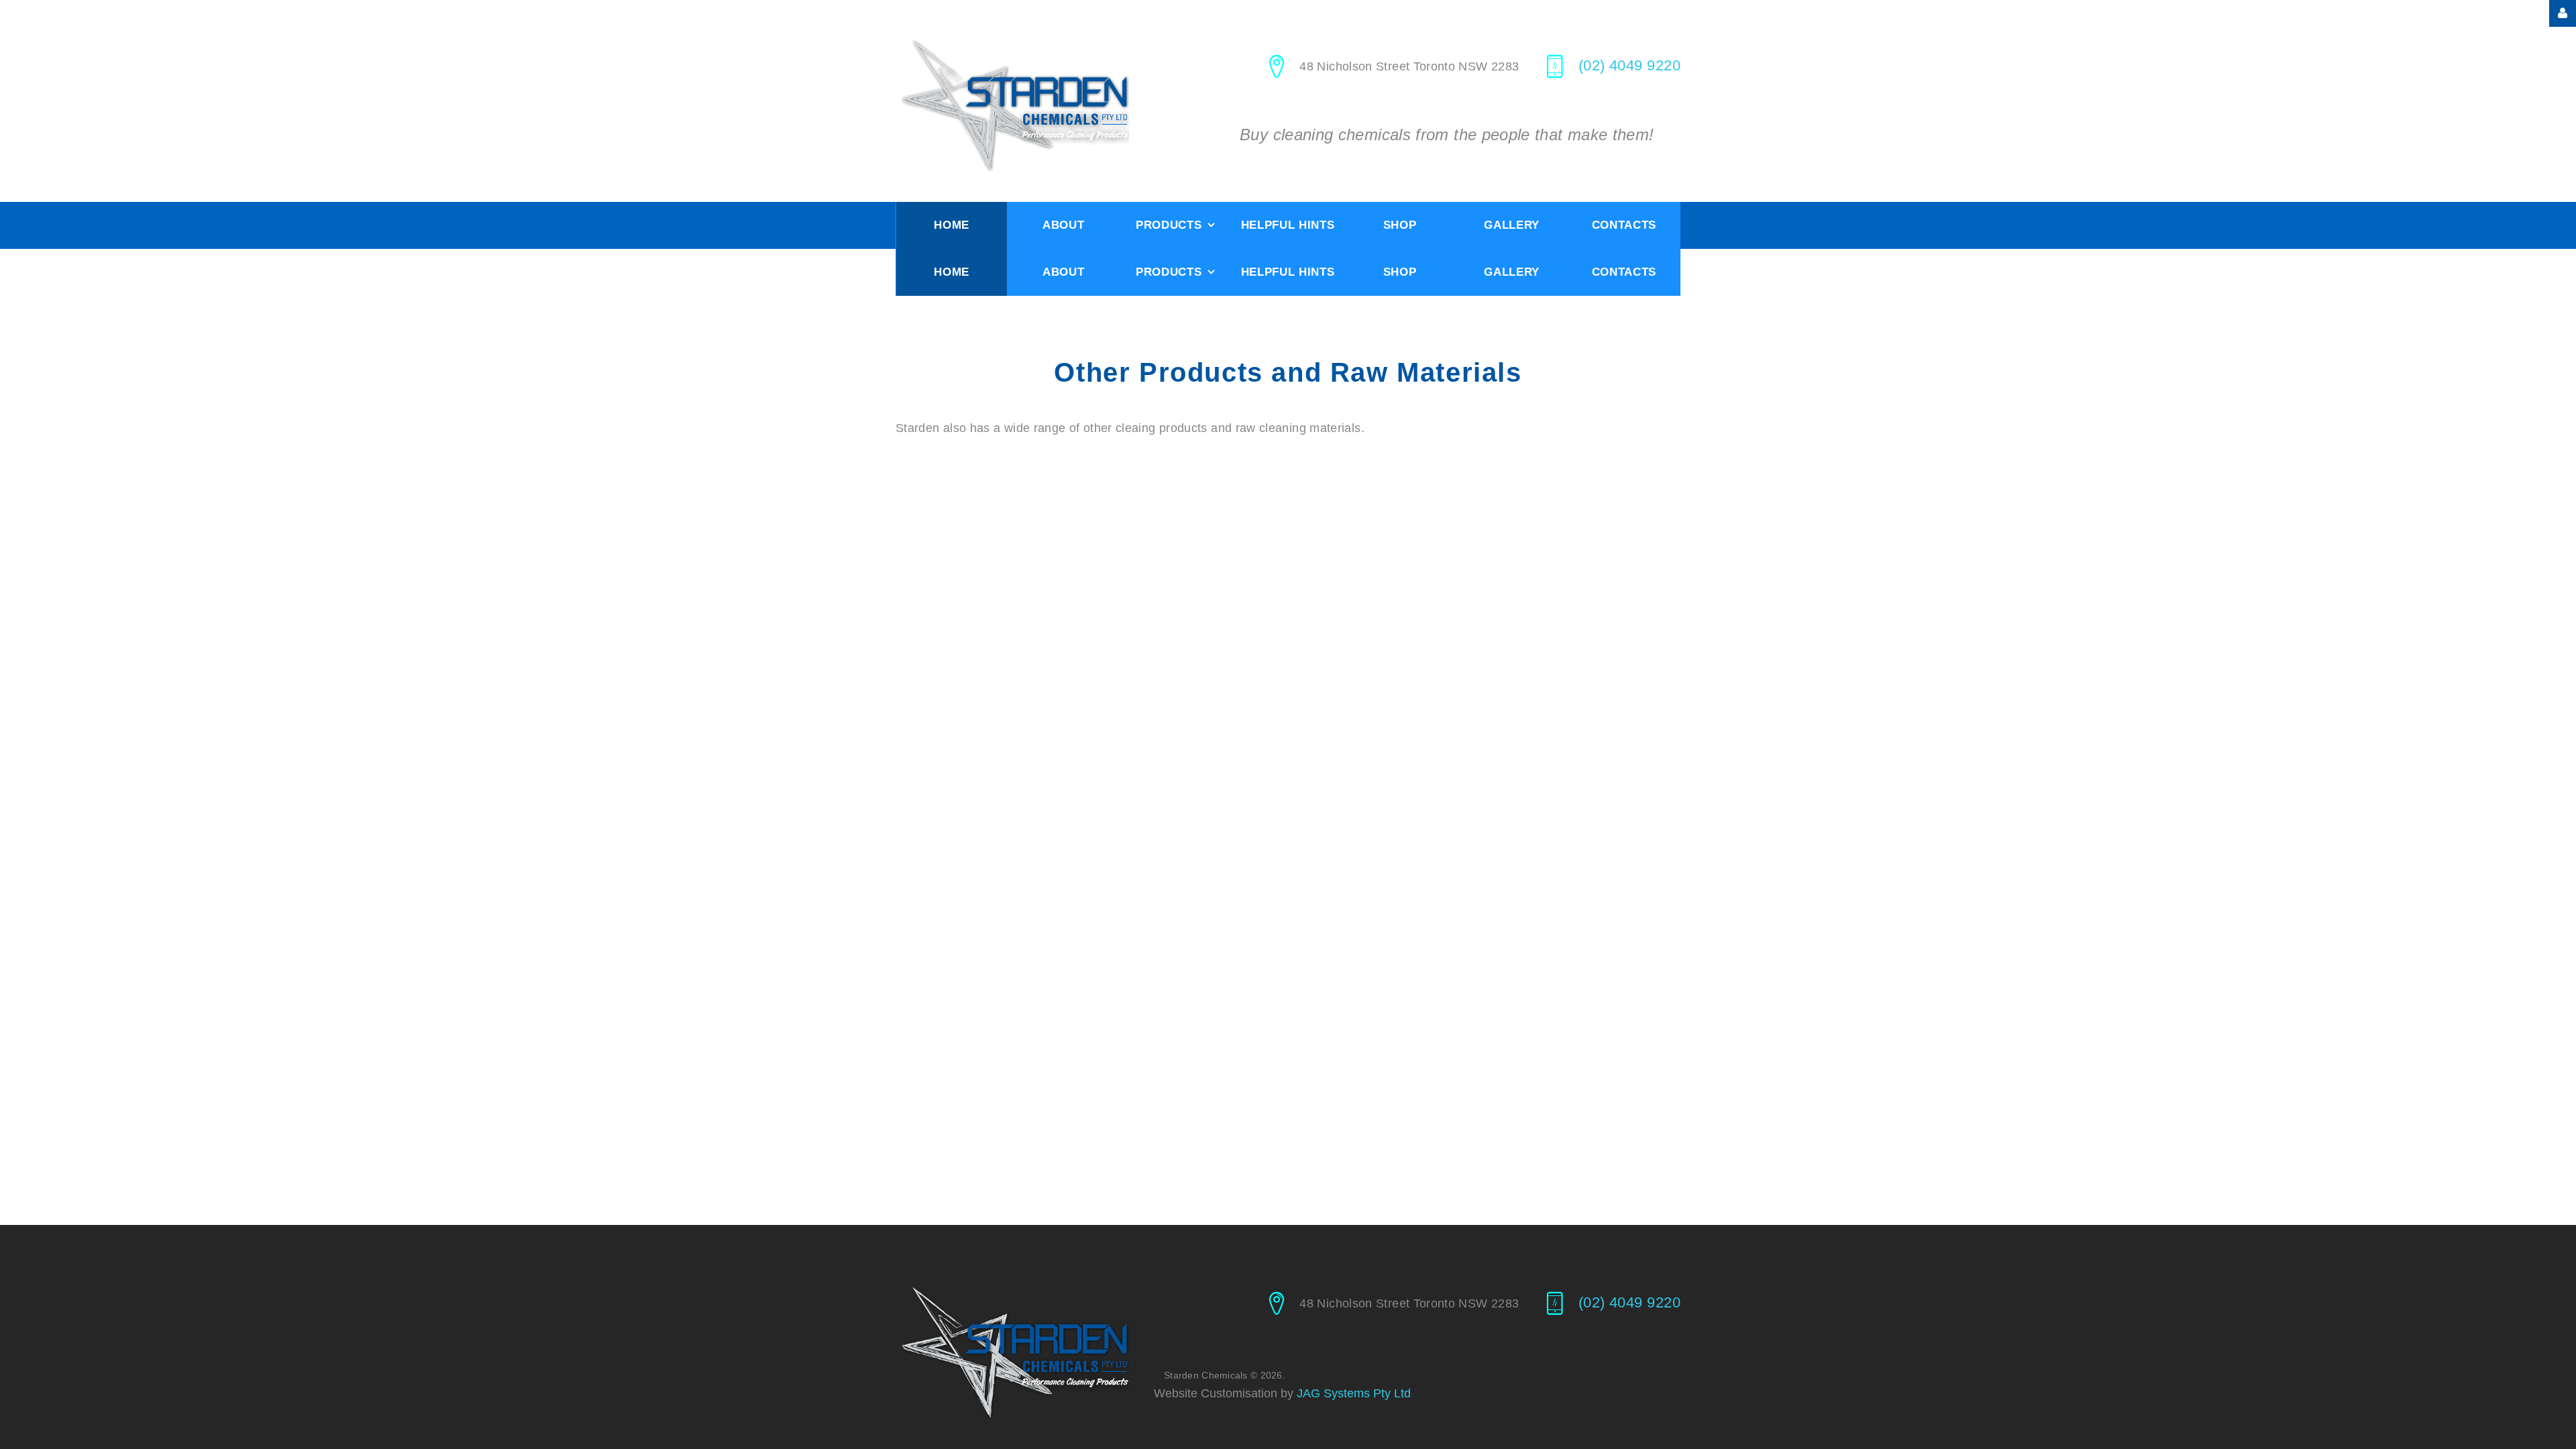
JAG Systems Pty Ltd (1354, 1393)
